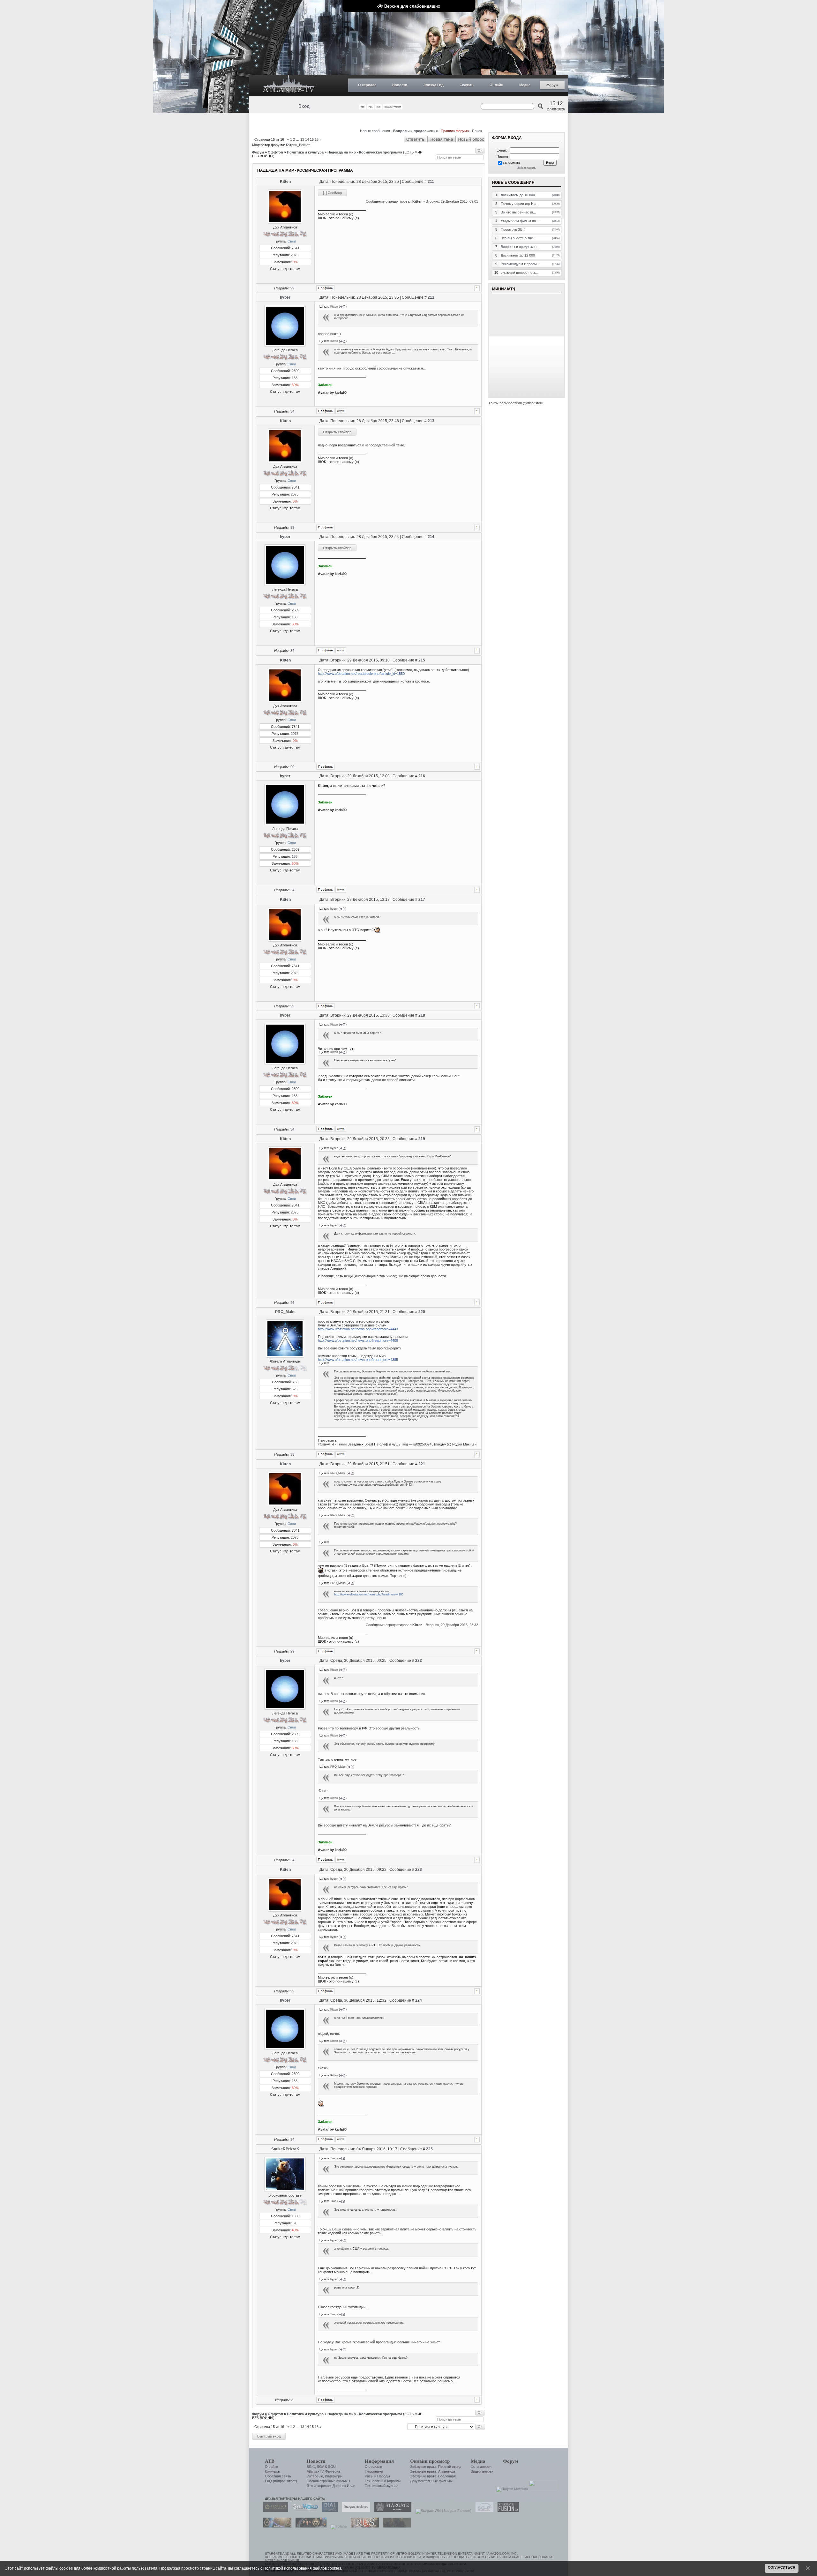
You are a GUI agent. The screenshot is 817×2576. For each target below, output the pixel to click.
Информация (379, 2461)
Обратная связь (278, 2476)
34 (292, 411)
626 (295, 1389)
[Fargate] (363, 2526)
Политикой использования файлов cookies (302, 2568)
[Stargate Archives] (355, 2511)
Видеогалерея (482, 2471)
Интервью (315, 2476)
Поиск (477, 131)
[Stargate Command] (274, 2511)
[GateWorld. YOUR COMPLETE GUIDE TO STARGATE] (304, 2511)
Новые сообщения (375, 131)
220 (422, 1312)
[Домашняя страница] (341, 411)
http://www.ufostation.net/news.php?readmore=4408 (358, 1340)
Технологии (374, 2481)
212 (431, 297)
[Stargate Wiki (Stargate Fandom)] (442, 2511)
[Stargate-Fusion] (507, 2511)
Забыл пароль (527, 168)
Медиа (525, 85)
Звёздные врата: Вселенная (433, 2476)
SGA (320, 2467)
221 (422, 1464)
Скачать (467, 85)
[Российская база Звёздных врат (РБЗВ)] (309, 2526)
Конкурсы (273, 2471)
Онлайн (496, 85)
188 (295, 378)
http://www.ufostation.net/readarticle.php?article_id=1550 (361, 674)
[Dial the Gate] (328, 2511)
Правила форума (455, 131)
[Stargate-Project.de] (483, 2511)
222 (419, 1661)
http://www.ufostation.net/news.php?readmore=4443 (358, 1329)
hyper (285, 297)
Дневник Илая (344, 2486)
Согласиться (782, 2567)
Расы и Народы (377, 2476)
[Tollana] (337, 2526)
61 (295, 2223)
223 (419, 1870)
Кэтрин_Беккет (298, 145)
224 (419, 2000)
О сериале (367, 85)
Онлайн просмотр (430, 2461)
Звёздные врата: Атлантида (433, 2471)
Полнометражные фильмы (328, 2481)
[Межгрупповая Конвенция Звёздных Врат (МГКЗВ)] (276, 2526)
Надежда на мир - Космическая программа (365, 152)
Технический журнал (382, 2486)
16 (317, 139)
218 (422, 1015)
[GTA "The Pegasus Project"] (395, 2526)
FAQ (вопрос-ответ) (281, 2481)
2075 (295, 255)
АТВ (270, 2461)
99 (292, 288)
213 (431, 421)
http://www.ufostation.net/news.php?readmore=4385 (358, 1360)
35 (292, 1454)
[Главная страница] (289, 86)
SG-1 (311, 2467)
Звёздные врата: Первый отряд (436, 2467)
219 (422, 1139)
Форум (552, 85)
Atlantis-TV (315, 2471)
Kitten (285, 182)
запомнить (512, 162)
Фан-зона (333, 2471)
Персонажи (374, 2471)
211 (431, 182)
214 (431, 537)
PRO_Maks (285, 1312)
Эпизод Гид (433, 85)
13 (302, 139)
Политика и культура (305, 152)
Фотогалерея (481, 2467)
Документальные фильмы (431, 2481)
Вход (304, 106)
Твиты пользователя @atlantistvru (516, 403)
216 (422, 776)
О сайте (271, 2467)
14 (307, 139)
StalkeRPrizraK (285, 2149)
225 (429, 2149)
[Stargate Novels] (391, 2511)
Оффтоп (275, 152)
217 (422, 900)
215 (422, 660)
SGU (332, 2467)
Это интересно (319, 2486)
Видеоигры (334, 2476)
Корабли (394, 2481)
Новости (400, 85)
